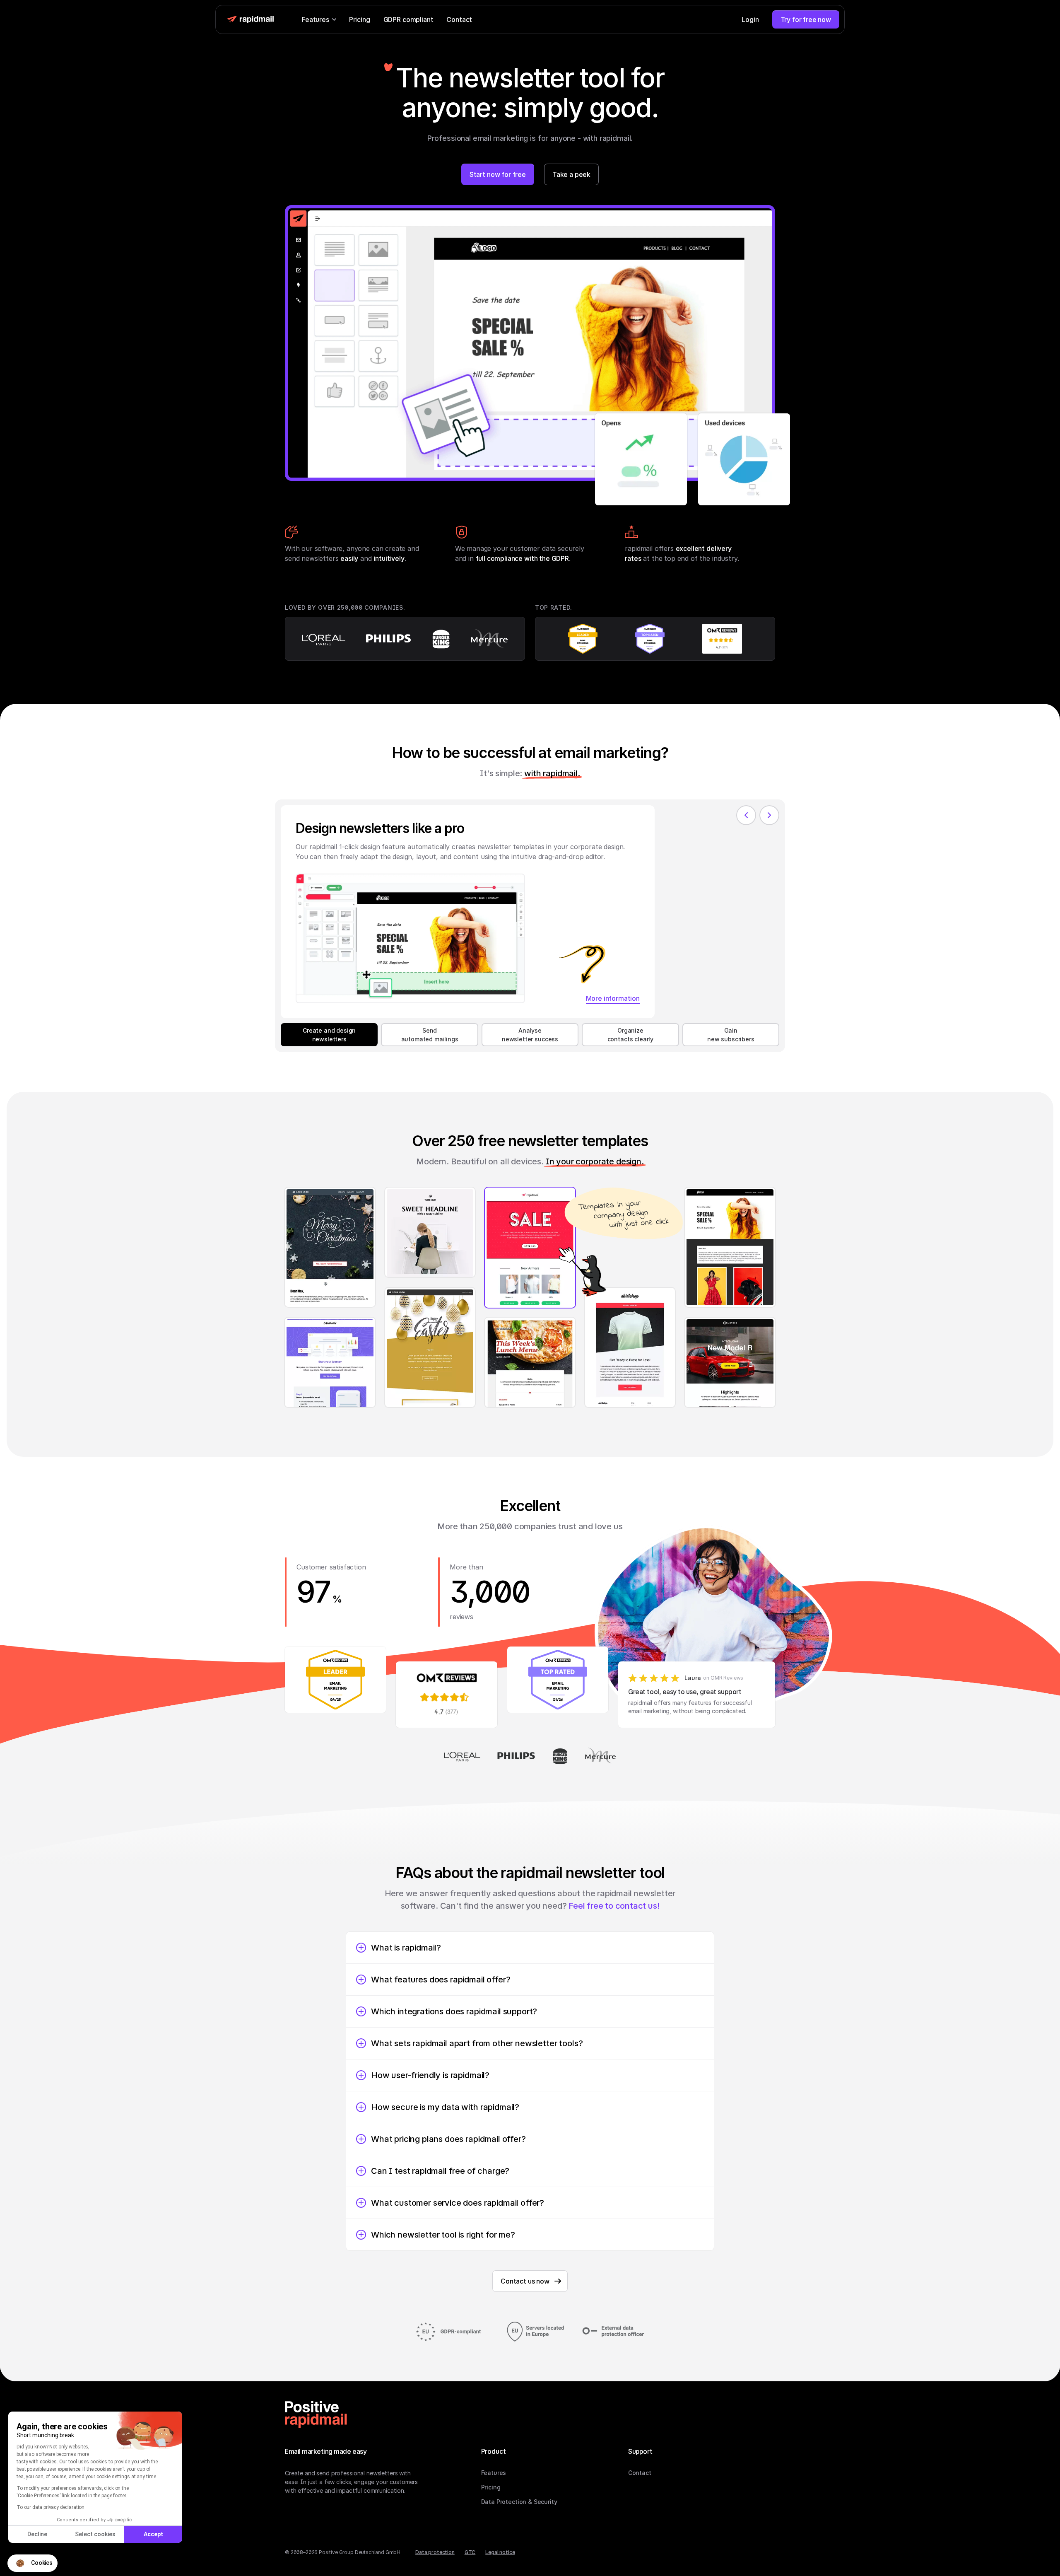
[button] (33, 2563)
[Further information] (655, 639)
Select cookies (95, 2534)
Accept (153, 2534)
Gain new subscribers (731, 1035)
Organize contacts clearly (630, 1035)
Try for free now (806, 19)
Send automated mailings (430, 1035)
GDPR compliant (408, 19)
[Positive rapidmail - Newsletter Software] (251, 19)
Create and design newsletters (329, 1035)
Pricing (360, 19)
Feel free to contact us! (614, 1906)
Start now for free (498, 174)
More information (613, 998)
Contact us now (525, 2281)
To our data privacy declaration (51, 2507)
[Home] (316, 2414)
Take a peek (571, 174)
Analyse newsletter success (530, 1035)
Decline (37, 2534)
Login (750, 19)
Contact (459, 19)
